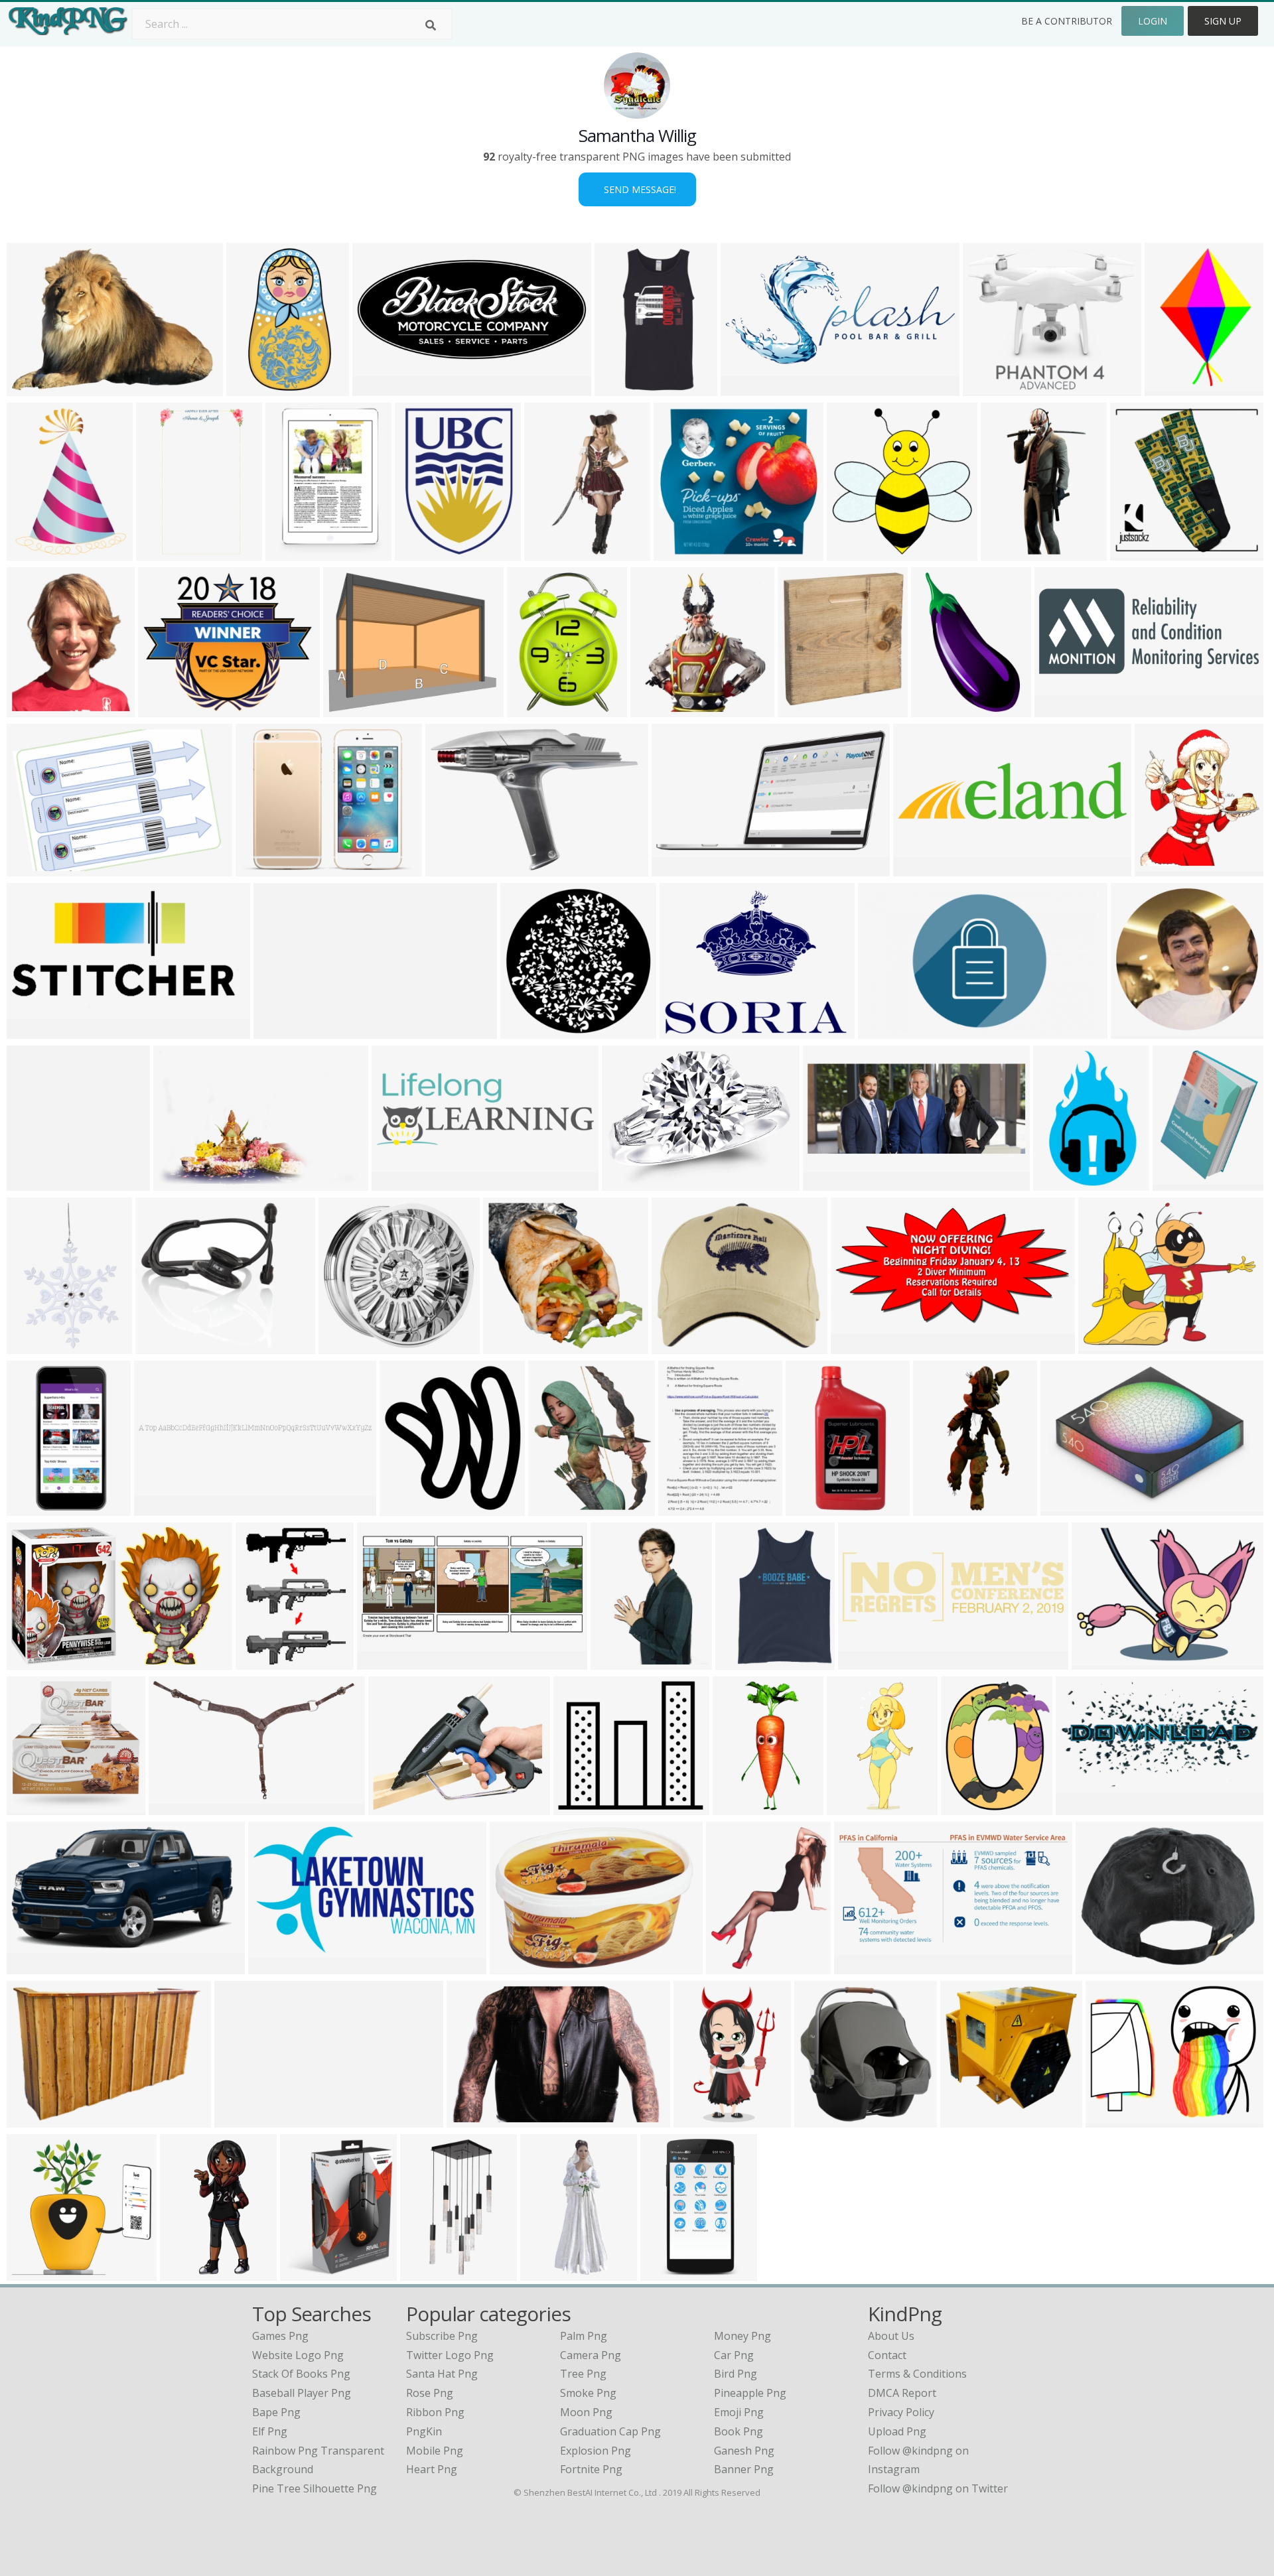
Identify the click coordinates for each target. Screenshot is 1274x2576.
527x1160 (740, 1807)
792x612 (396, 1183)
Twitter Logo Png (450, 2355)
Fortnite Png (591, 2469)
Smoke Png (588, 2393)
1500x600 (858, 1346)
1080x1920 (166, 552)
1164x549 (385, 1661)
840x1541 (1008, 552)
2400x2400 (425, 552)
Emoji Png (739, 2412)
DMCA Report (902, 2393)
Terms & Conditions (917, 2374)
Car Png (734, 2355)
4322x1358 (868, 1661)
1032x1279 (971, 1807)
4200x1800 (1065, 709)
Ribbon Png (435, 2412)
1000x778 (1103, 1966)
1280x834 (34, 1661)
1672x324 (281, 1031)
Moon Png (586, 2412)
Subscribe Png (442, 2336)
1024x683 (308, 2272)
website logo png (298, 2355)
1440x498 (830, 1183)
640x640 (988, 388)
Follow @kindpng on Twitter (938, 2488)
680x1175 (854, 1807)
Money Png (743, 2336)
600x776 (683, 1508)
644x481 (1097, 1661)
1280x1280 (531, 1031)
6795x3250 (864, 1966)
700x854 (731, 1966)
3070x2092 (456, 868)
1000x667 (34, 868)
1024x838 (1068, 1508)
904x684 (32, 388)
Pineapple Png (750, 2393)
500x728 (290, 552)
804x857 (852, 552)
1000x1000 (1140, 552)
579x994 (251, 388)
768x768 (32, 1031)
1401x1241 (584, 1807)
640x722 (1160, 868)
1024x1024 (661, 709)
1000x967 (346, 1346)
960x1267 (1180, 1183)
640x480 (260, 1661)
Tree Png (583, 2374)
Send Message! (637, 189)
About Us (891, 2336)
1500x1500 (430, 2272)
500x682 (676, 1346)
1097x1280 (824, 2119)
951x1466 (1061, 1183)
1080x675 (885, 1031)
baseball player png (302, 2393)
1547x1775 (808, 709)
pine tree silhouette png (315, 2488)
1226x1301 (410, 1508)
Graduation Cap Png (610, 2431)
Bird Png (736, 2374)
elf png (270, 2431)
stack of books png (301, 2374)
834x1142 (701, 2119)
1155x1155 (625, 388)
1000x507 (748, 388)
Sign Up (1223, 21)
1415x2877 (816, 1508)
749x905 (615, 1661)
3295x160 (162, 1508)
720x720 (1136, 1031)
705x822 (965, 2119)
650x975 (32, 1346)
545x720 (32, 552)
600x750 (160, 1346)
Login (1153, 21)
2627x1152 (383, 388)
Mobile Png (435, 2451)
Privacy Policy (901, 2412)
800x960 (32, 709)
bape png (276, 2412)
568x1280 (548, 2272)
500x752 (1169, 388)
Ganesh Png (744, 2451)
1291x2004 (943, 1508)
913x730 (684, 1031)
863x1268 (939, 709)
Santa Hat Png (442, 2374)
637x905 (532, 709)
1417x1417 (513, 1346)
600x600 (32, 1807)
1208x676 (276, 1966)
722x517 (32, 2119)
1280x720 (1083, 1807)
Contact (887, 2355)
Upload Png (897, 2431)
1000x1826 (37, 1508)
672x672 (549, 552)
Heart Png (432, 2469)
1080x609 (921, 868)
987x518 (676, 868)
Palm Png (584, 2336)
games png (280, 2336)
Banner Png (744, 2469)
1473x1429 (37, 2272)
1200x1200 (179, 1807)
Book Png (739, 2431)
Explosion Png (596, 2451)
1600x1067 (183, 1183)
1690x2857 (671, 2272)
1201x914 (396, 1807)
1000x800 (517, 1966)
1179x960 (263, 868)
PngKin (424, 2431)
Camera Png (591, 2355)
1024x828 (1113, 2119)
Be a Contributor (1067, 21)
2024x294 (242, 2119)
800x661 (1103, 1346)
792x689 (163, 709)
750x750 (678, 552)
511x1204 (187, 2272)
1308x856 (474, 2119)
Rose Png (430, 2393)
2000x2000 (632, 1183)
